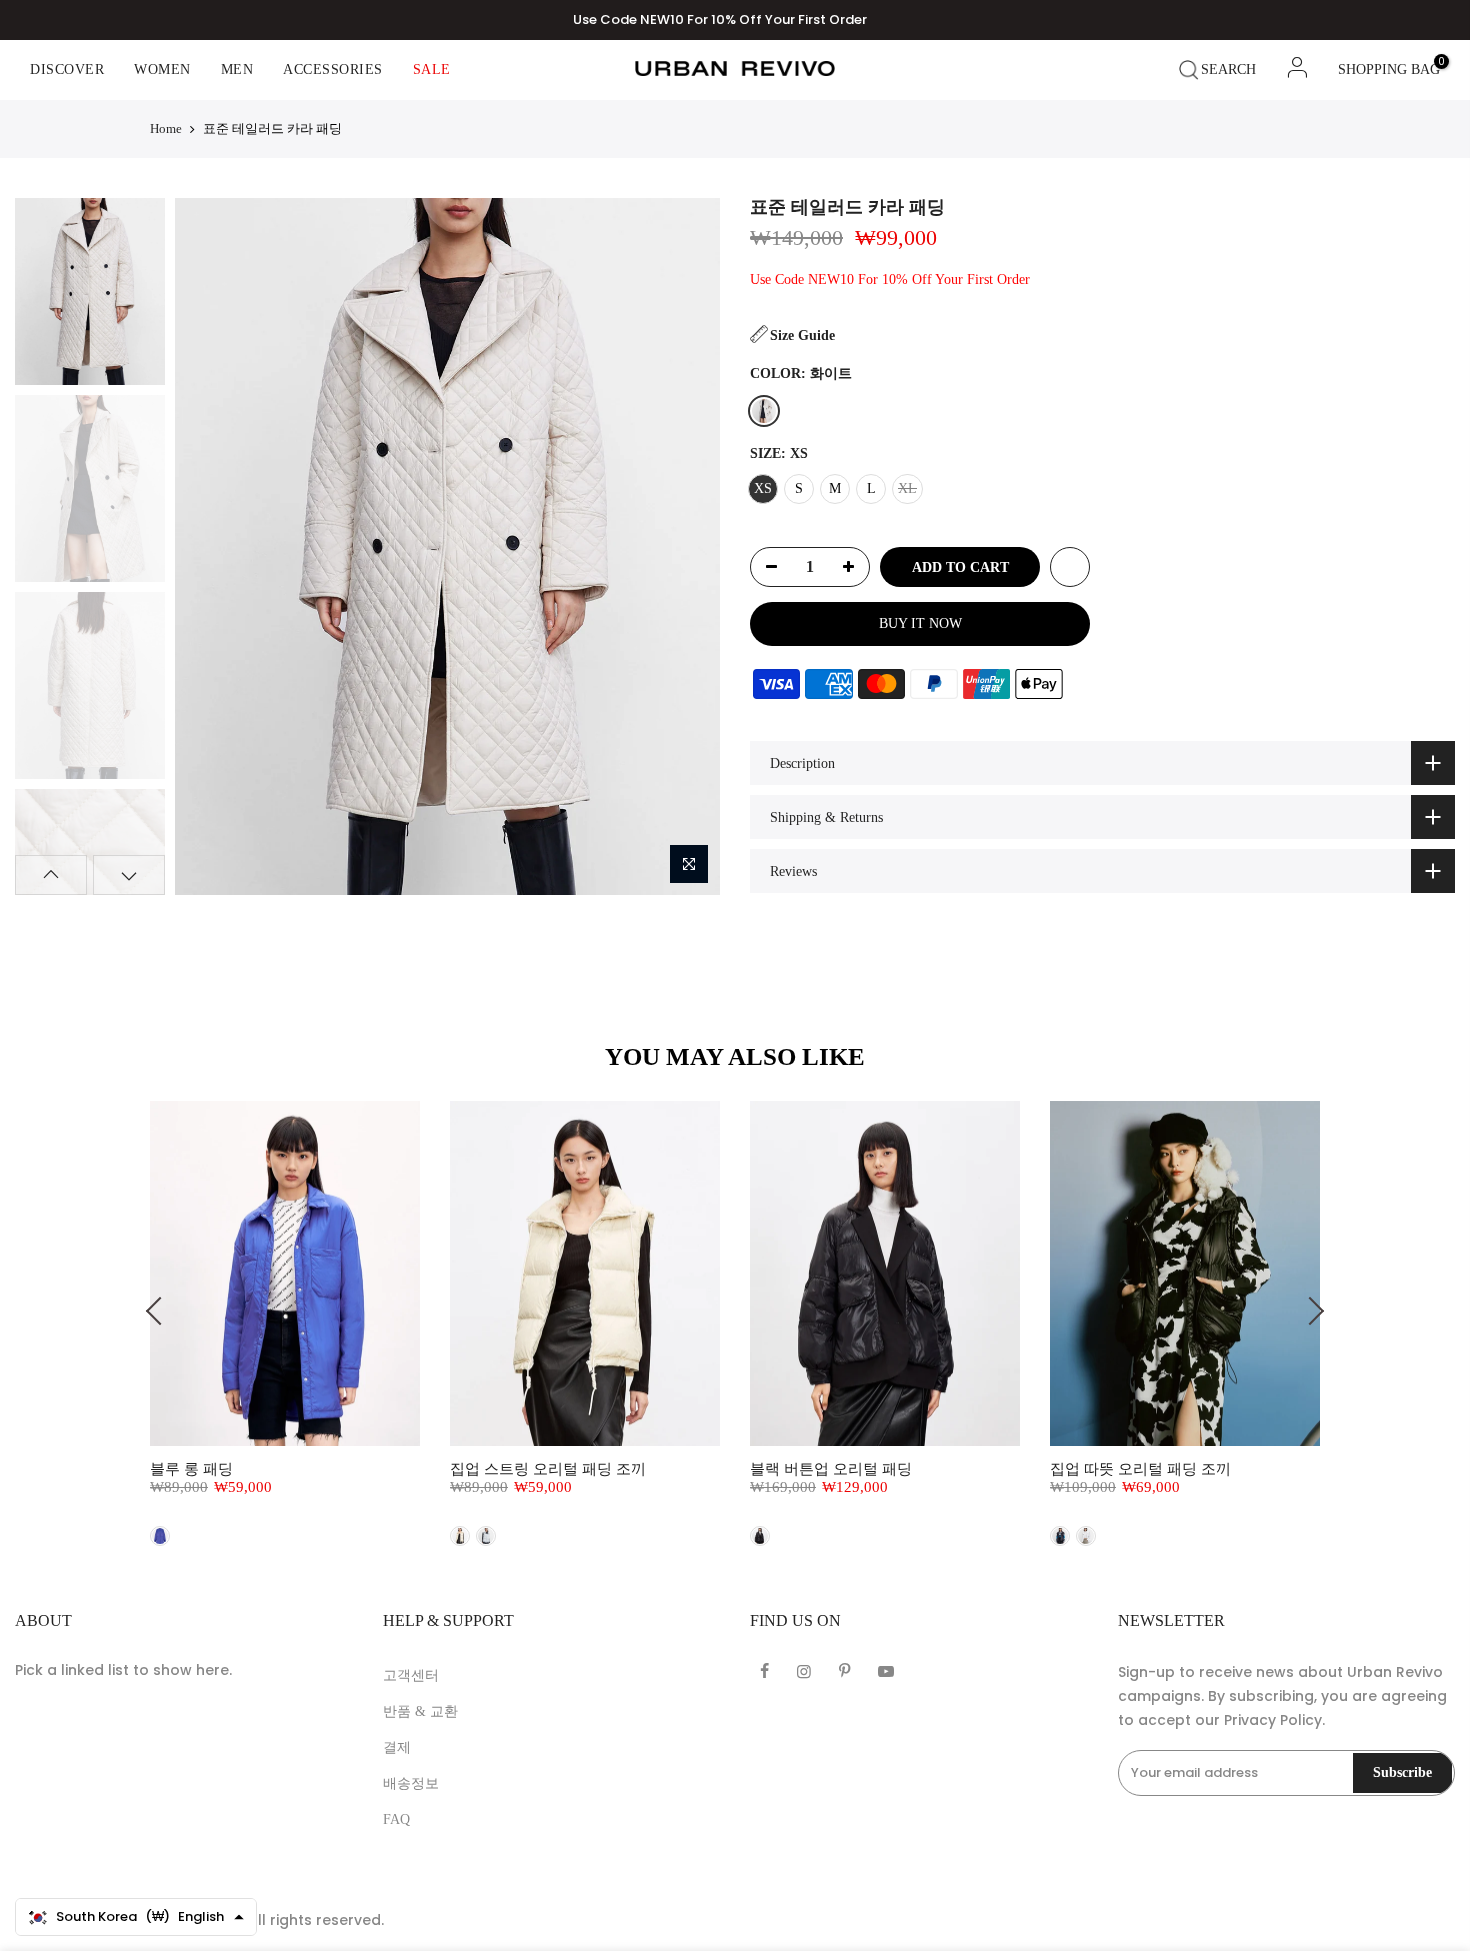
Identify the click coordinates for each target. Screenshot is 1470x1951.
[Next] (686, 546)
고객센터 (411, 1675)
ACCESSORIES (333, 69)
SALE (432, 69)
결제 (397, 1747)
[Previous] (207, 546)
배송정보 (411, 1783)
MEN (237, 69)
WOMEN (162, 69)
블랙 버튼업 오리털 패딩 (831, 1469)
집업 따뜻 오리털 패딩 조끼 (1140, 1469)
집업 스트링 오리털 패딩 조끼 (548, 1469)
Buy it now (920, 623)
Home (166, 128)
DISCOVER (67, 69)
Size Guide (802, 335)
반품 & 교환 (420, 1711)
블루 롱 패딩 (191, 1469)
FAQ (396, 1819)
